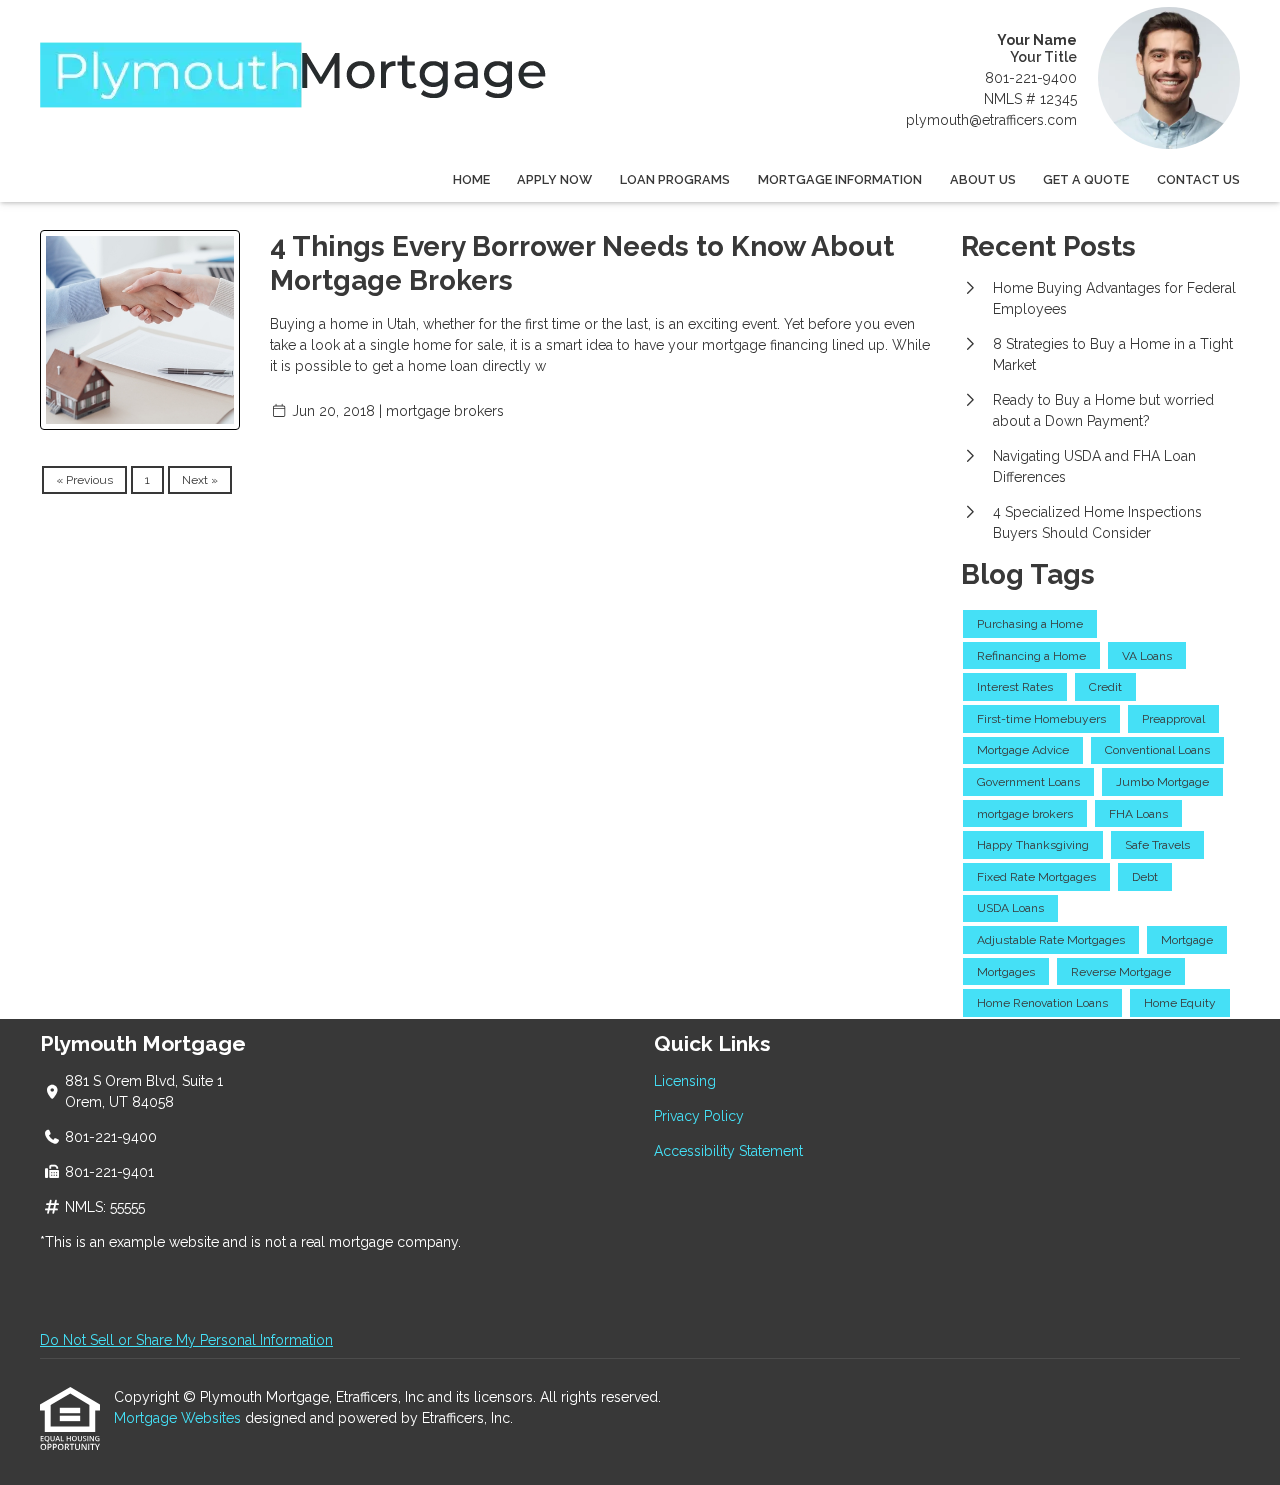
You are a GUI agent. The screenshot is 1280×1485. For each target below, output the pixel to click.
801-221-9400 (1031, 78)
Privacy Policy (699, 1116)
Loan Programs (675, 179)
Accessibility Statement (728, 1151)
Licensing (685, 1081)
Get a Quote (1086, 179)
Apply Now (554, 179)
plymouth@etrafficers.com (991, 120)
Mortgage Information (840, 179)
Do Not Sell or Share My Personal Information (186, 1340)
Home (471, 179)
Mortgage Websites (179, 1418)
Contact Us (1198, 179)
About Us (983, 179)
